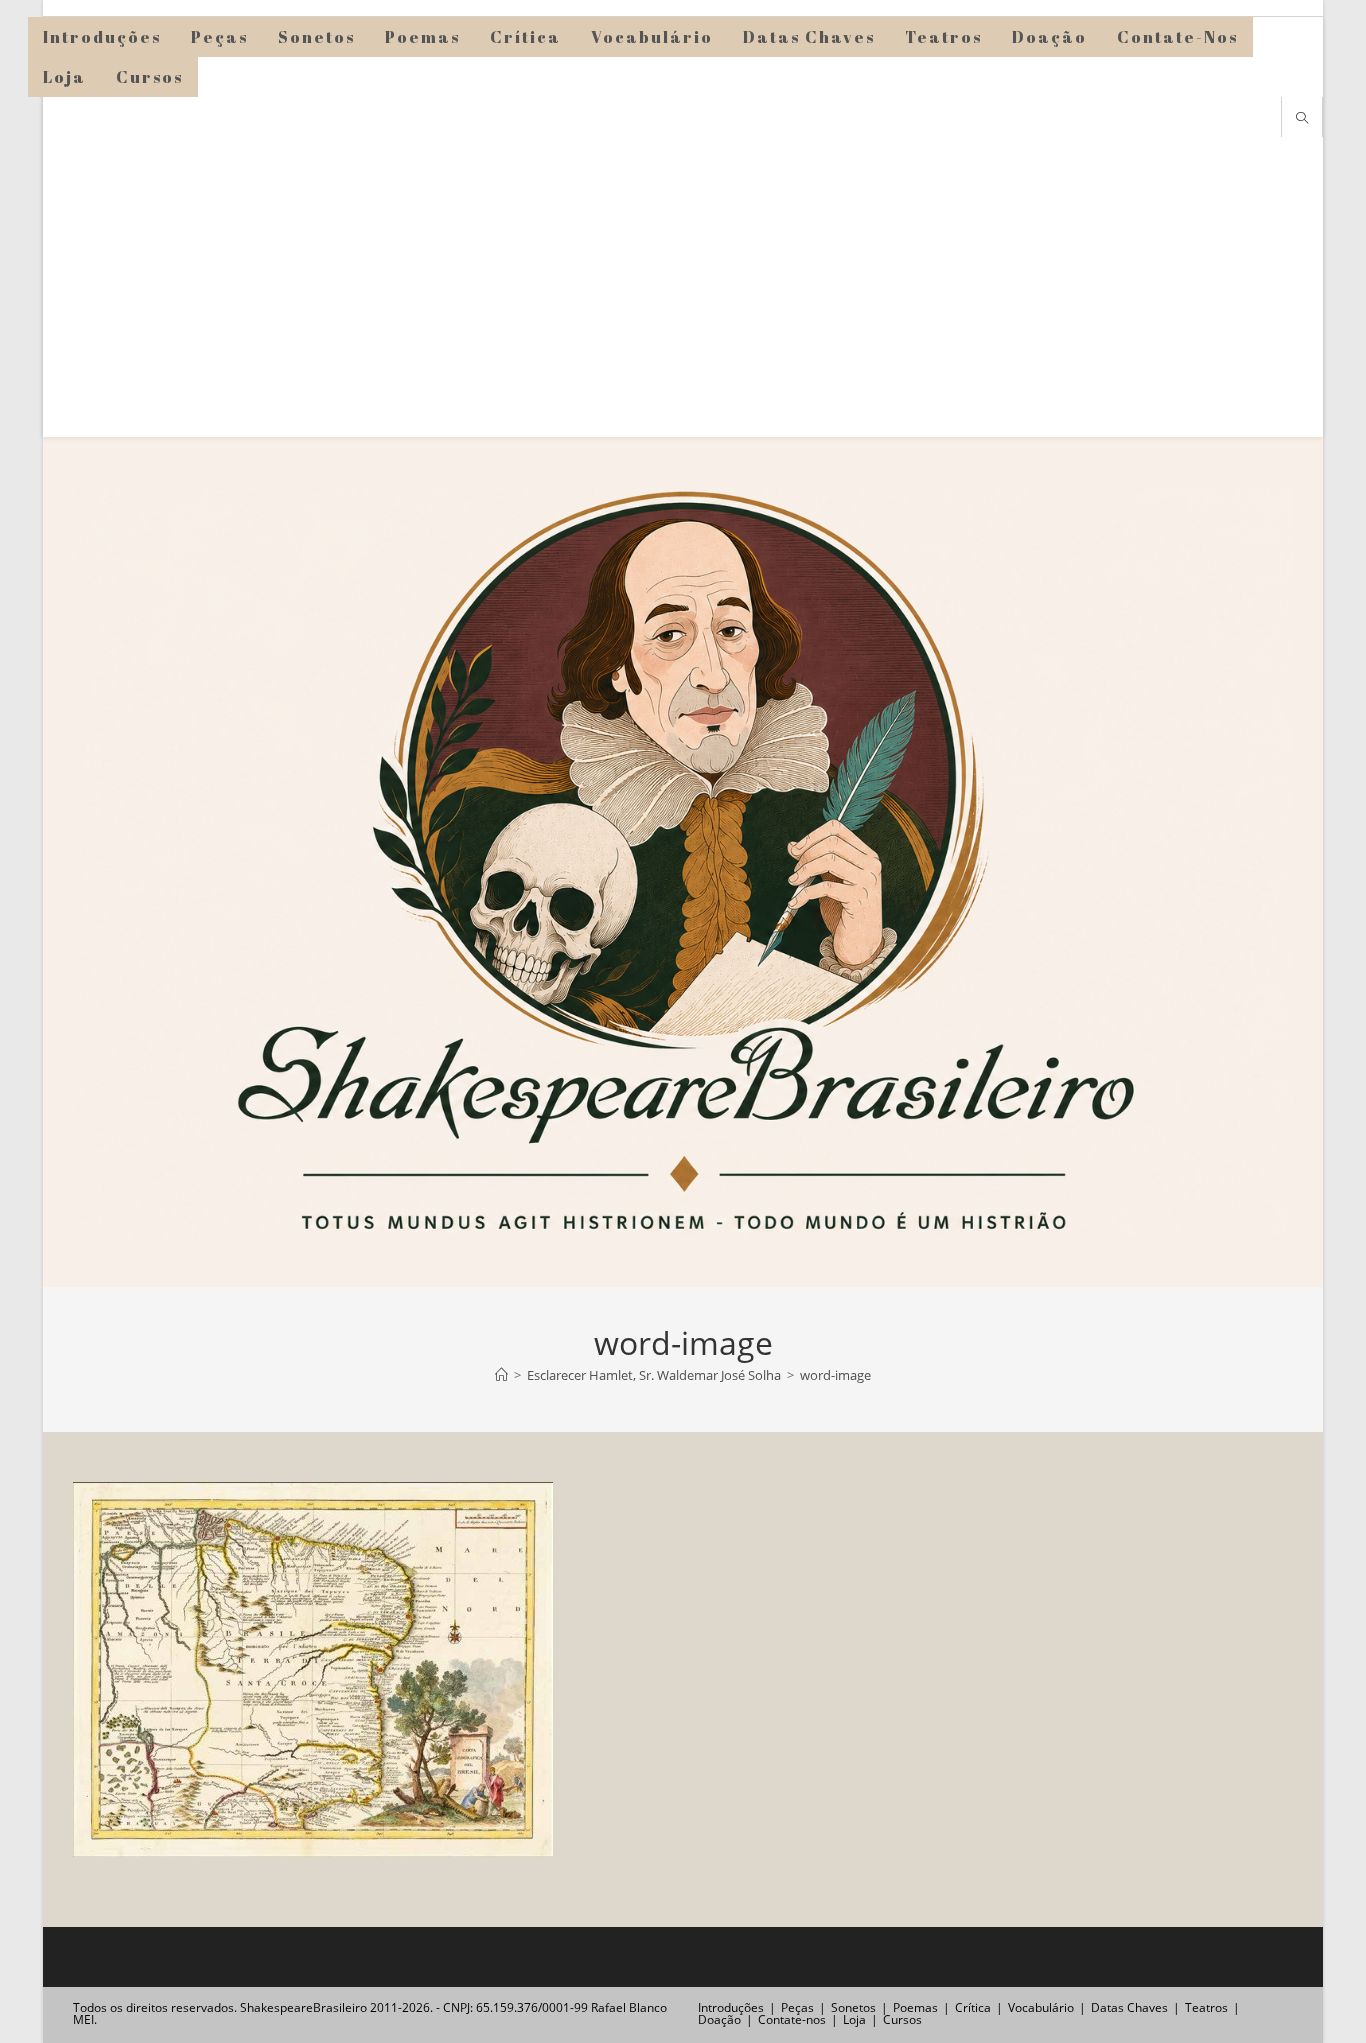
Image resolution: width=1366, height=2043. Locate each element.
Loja (854, 2019)
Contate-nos (792, 2019)
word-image (835, 1375)
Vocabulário (1041, 2007)
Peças (797, 2007)
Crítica (973, 2007)
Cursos (902, 2019)
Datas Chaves (1129, 2007)
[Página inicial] (501, 1375)
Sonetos (853, 2007)
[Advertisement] (683, 287)
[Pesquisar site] (1302, 119)
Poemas (915, 2007)
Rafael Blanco (629, 2007)
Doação (719, 2019)
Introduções (731, 2007)
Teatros (1206, 2007)
